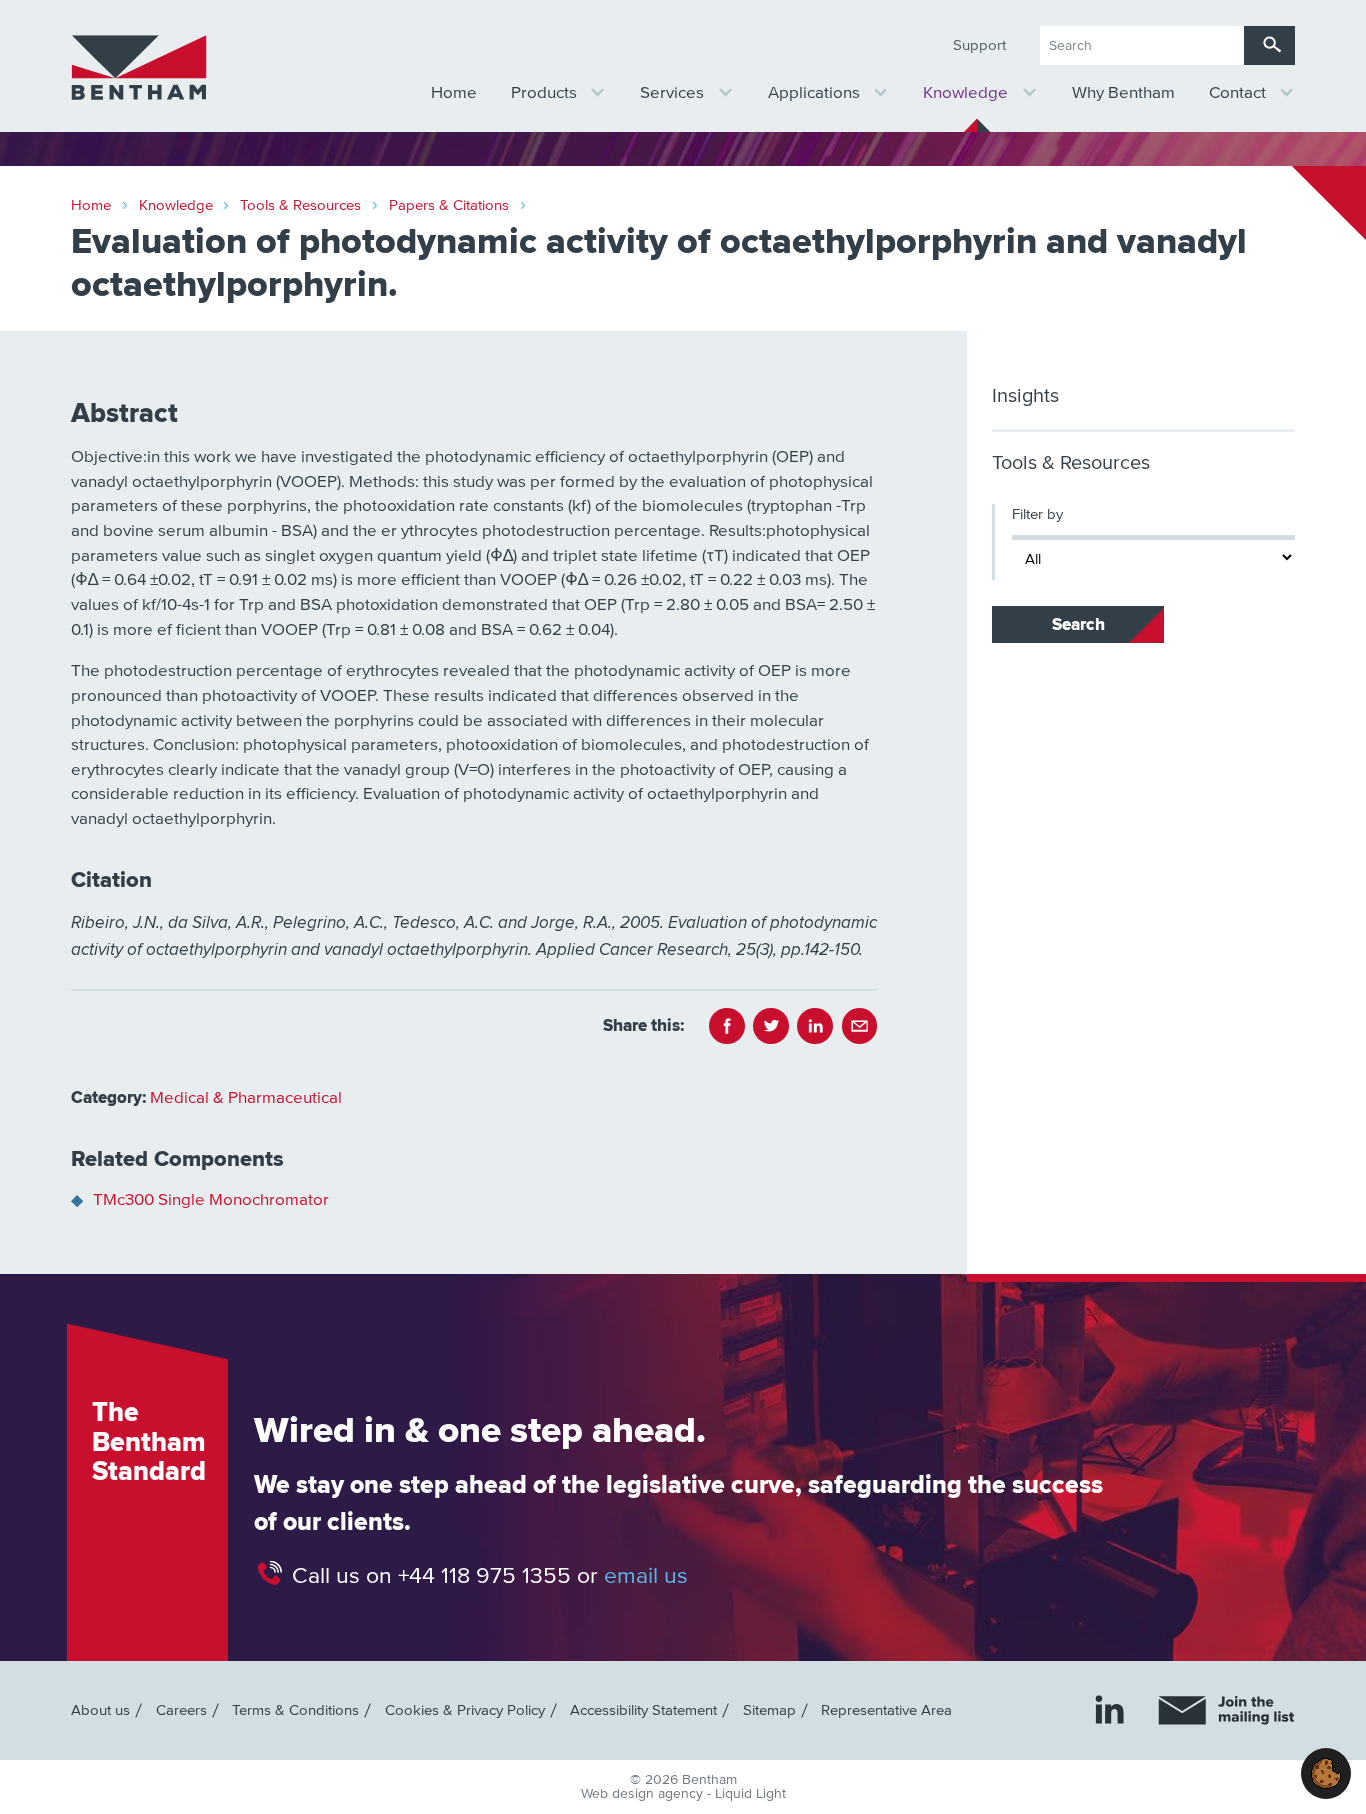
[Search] (1269, 45)
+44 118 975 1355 (484, 1576)
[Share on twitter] (771, 1026)
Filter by (1037, 514)
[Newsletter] (1226, 1710)
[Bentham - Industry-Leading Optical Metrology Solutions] (139, 68)
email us (646, 1576)
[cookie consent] (1326, 1773)
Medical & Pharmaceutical (246, 1098)
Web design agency (644, 1794)
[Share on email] (860, 1026)
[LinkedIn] (1109, 1709)
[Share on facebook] (727, 1026)
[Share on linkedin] (815, 1026)
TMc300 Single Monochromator (211, 1200)
